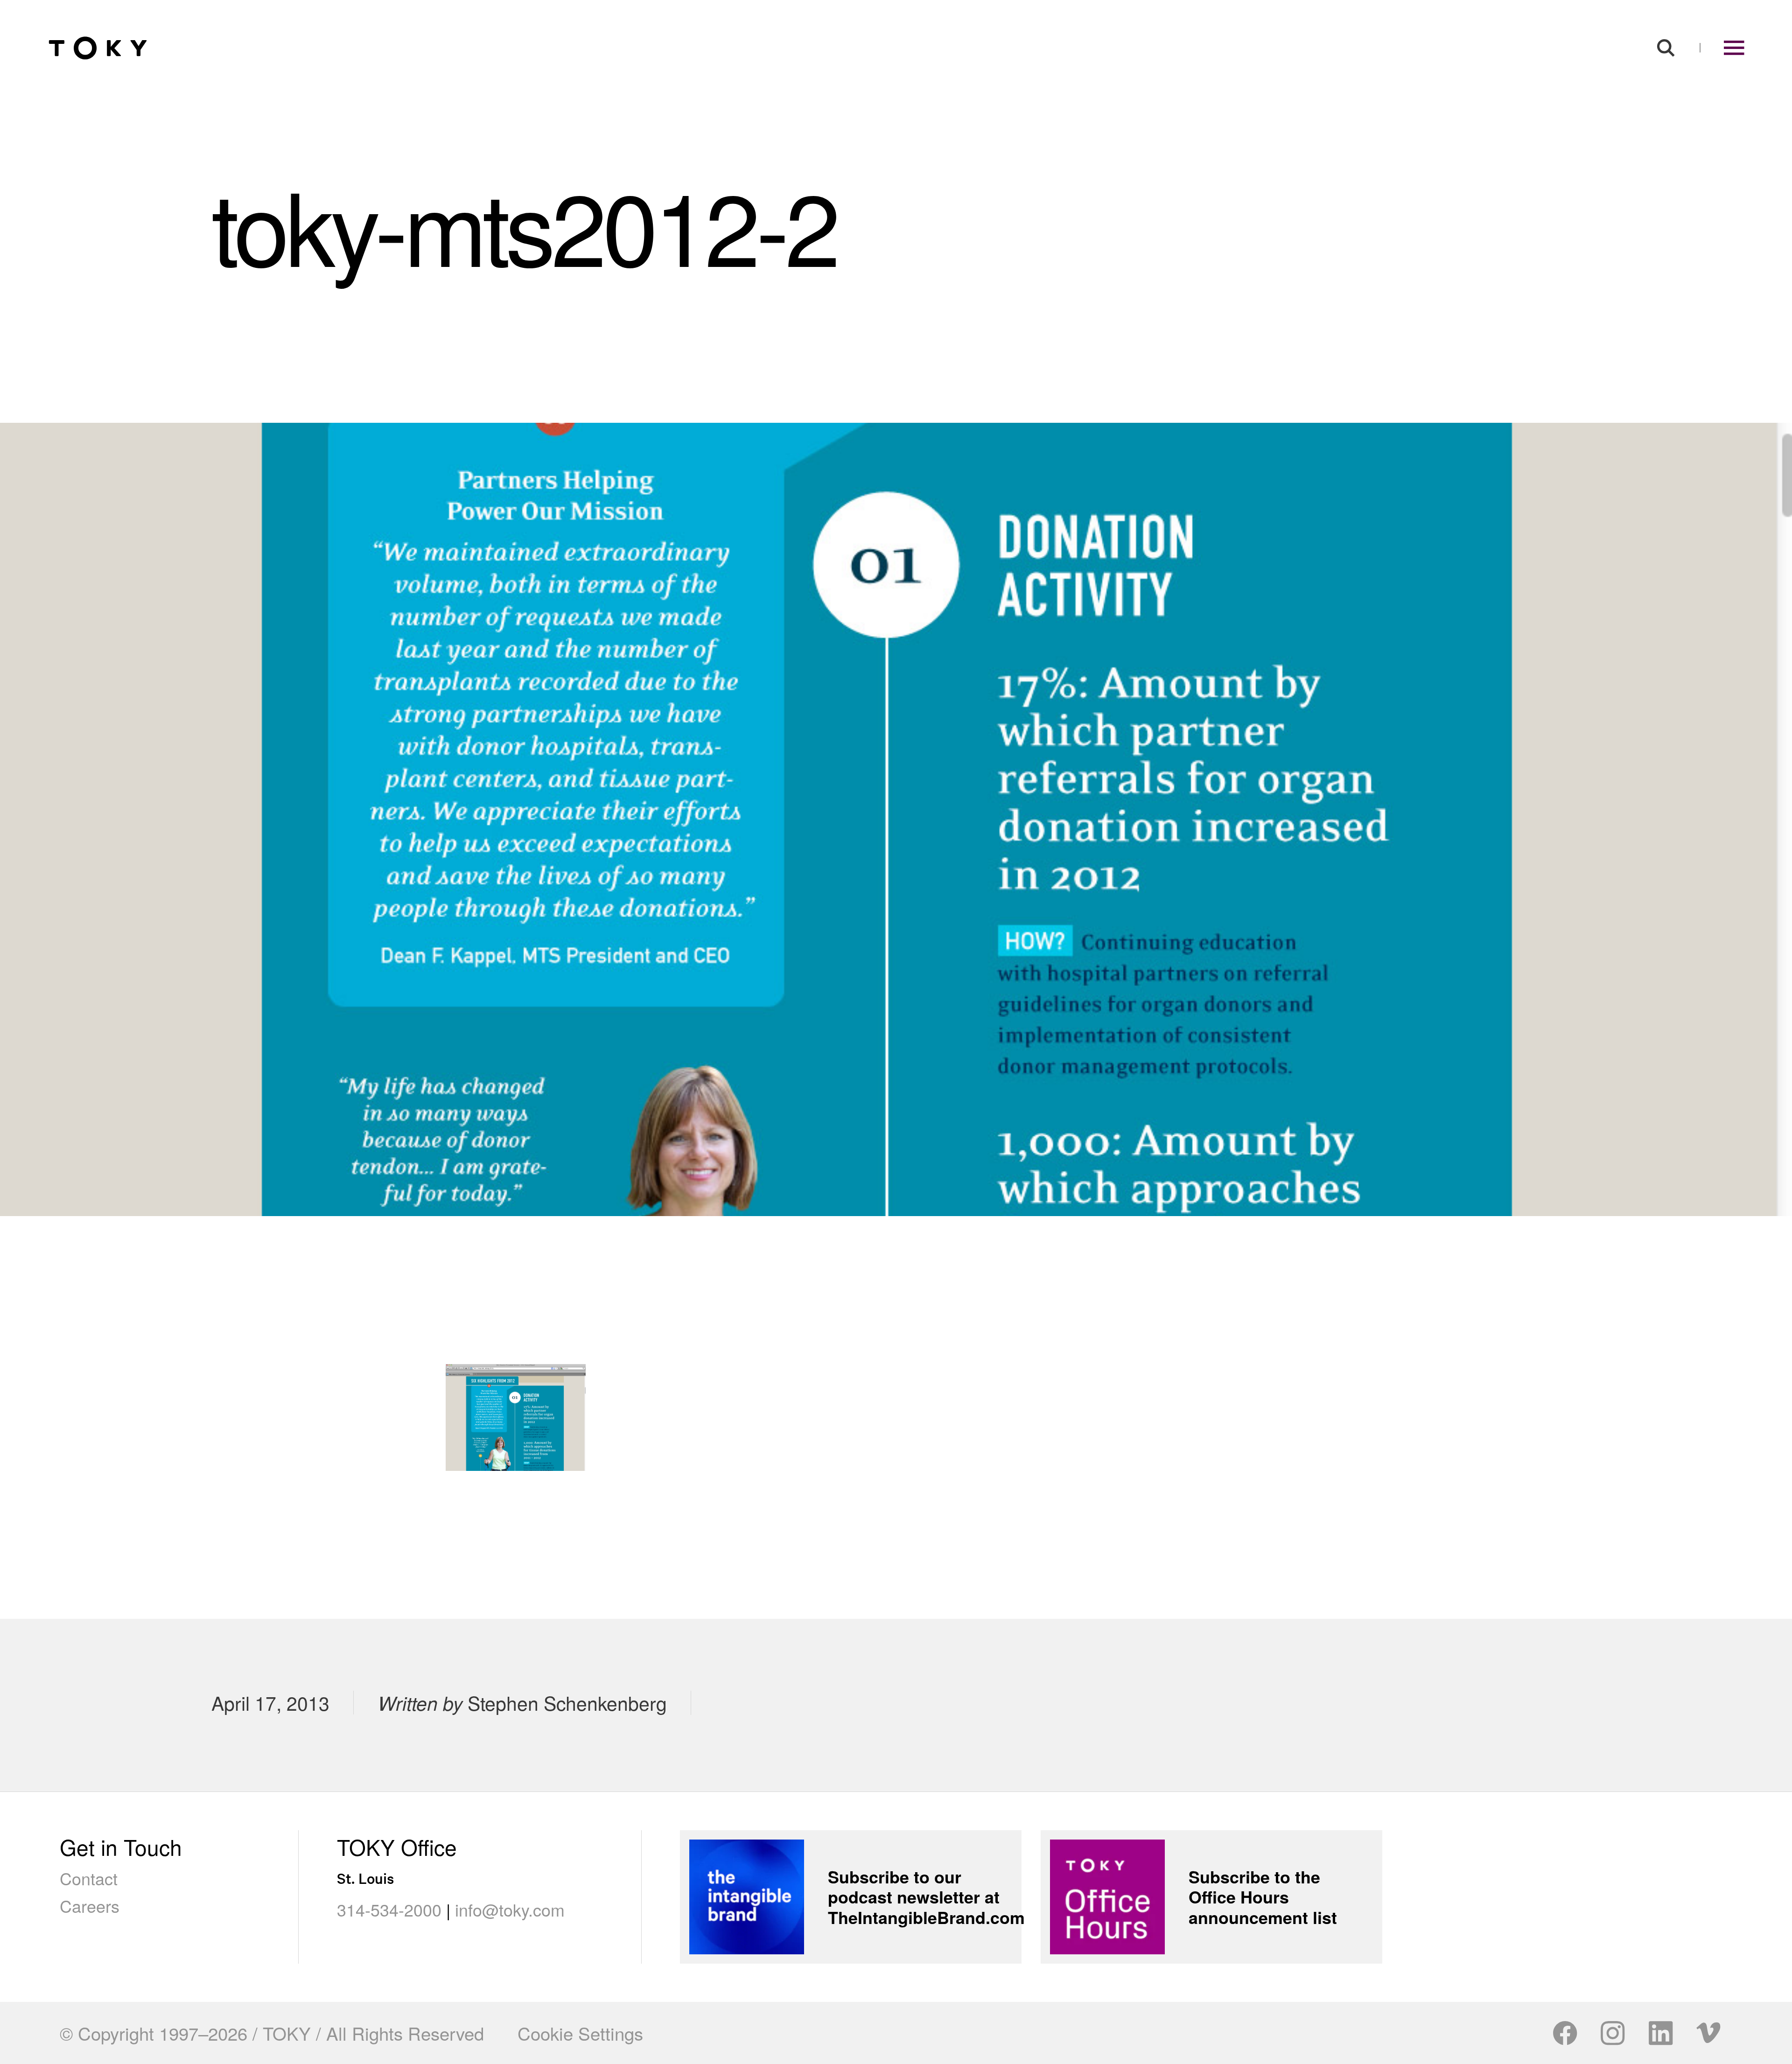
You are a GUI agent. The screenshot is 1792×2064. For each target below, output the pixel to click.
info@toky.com (510, 1909)
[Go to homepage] (98, 48)
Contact (89, 1878)
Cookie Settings (580, 2033)
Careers (90, 1906)
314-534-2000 (389, 1909)
